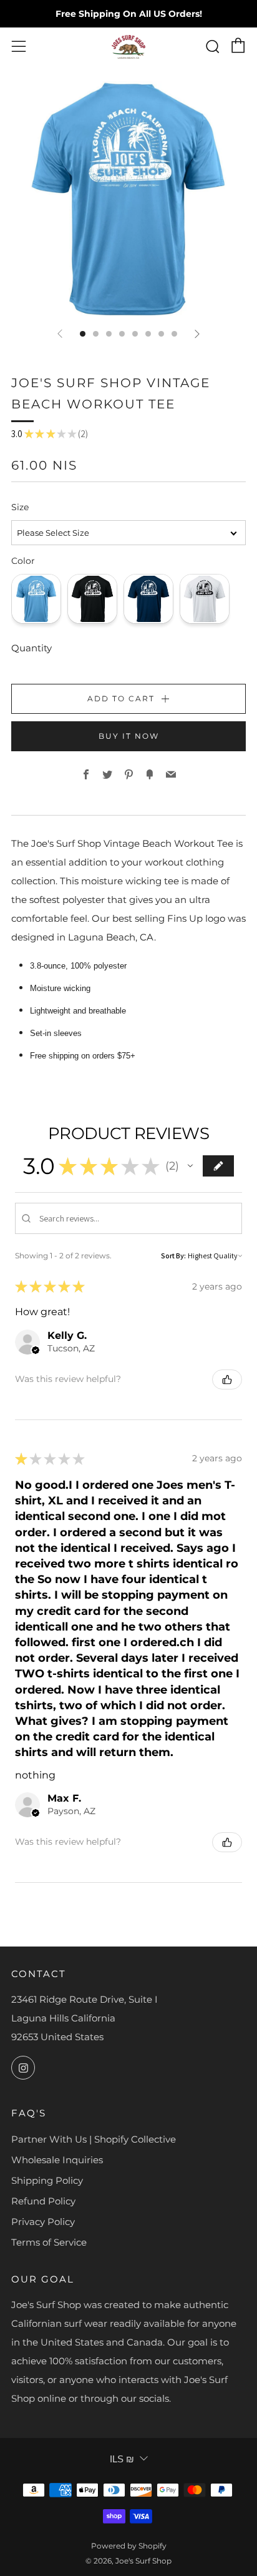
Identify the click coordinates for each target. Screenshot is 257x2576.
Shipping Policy (47, 2180)
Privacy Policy (43, 2222)
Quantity (32, 648)
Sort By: (173, 1256)
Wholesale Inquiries (57, 2160)
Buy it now (129, 736)
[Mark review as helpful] (227, 1379)
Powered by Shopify (129, 2546)
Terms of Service (49, 2242)
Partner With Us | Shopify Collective (94, 2139)
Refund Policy (43, 2201)
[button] (190, 1166)
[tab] (83, 334)
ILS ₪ (122, 2459)
